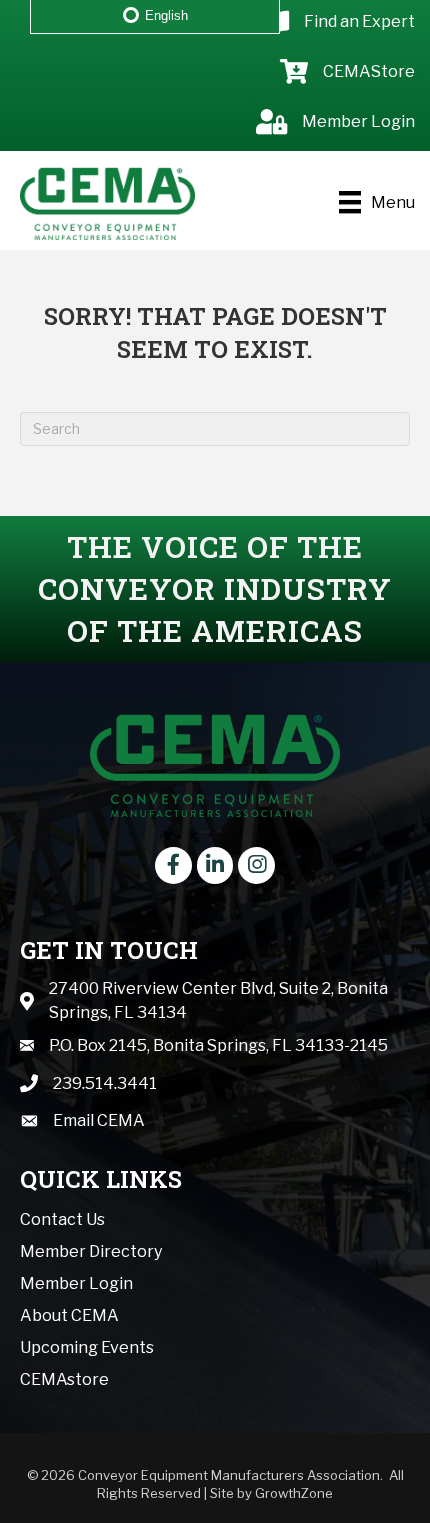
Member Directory (91, 1251)
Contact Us (62, 1219)
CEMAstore (64, 1379)
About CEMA (69, 1315)
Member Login (76, 1283)
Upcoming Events (87, 1347)
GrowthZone (294, 1493)
